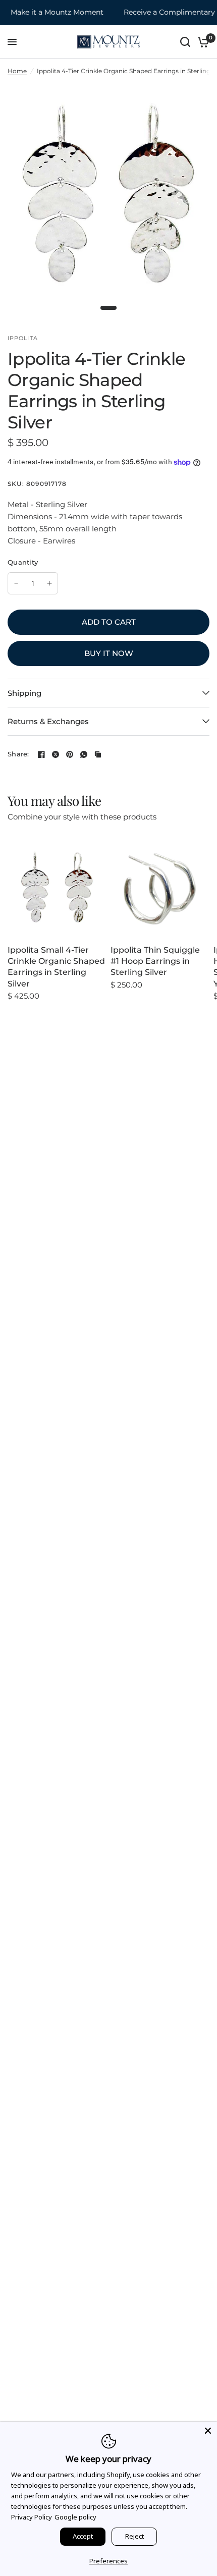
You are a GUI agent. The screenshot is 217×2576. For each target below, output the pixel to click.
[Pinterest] (70, 754)
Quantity (23, 562)
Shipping (24, 693)
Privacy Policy (32, 2517)
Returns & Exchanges (48, 721)
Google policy (75, 2517)
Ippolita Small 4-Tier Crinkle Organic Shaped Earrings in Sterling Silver (56, 967)
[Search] (185, 42)
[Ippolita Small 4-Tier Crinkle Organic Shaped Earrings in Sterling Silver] (57, 888)
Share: (18, 754)
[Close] (208, 2431)
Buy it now (109, 653)
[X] (56, 754)
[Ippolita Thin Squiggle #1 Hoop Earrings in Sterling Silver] (160, 888)
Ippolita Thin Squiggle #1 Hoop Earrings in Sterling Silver (155, 961)
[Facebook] (41, 754)
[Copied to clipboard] (98, 754)
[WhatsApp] (84, 754)
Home (17, 71)
